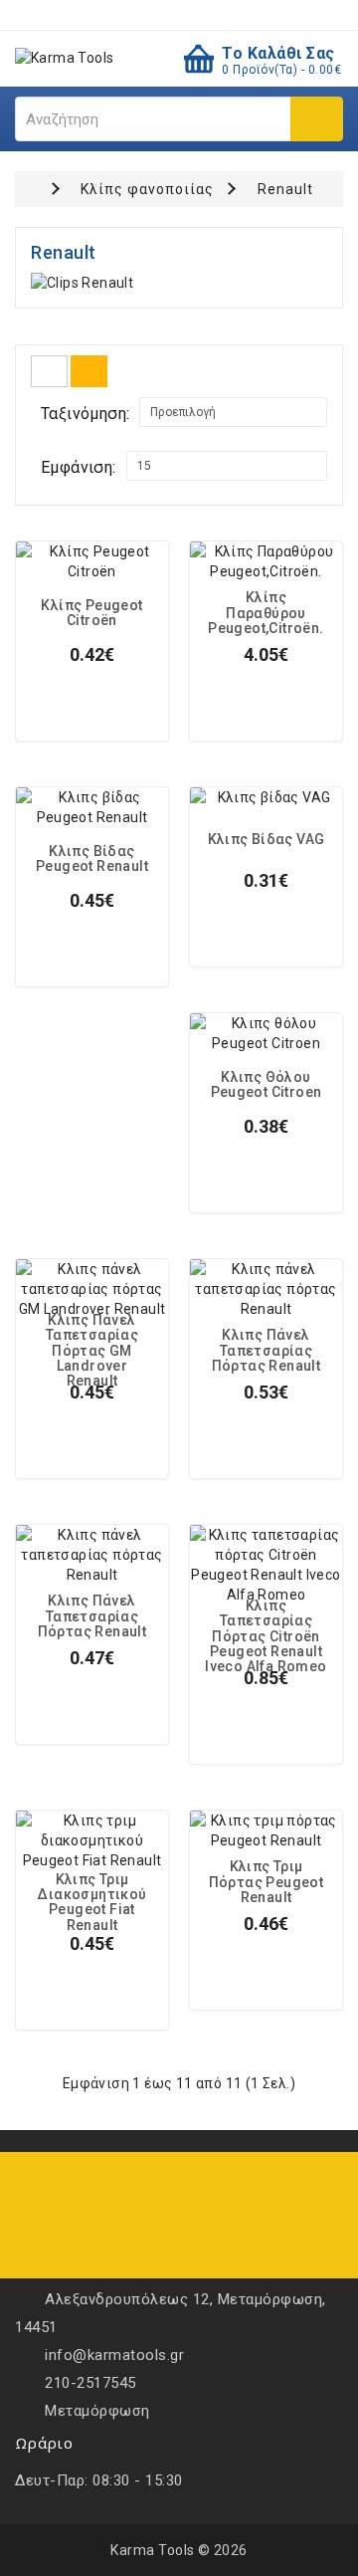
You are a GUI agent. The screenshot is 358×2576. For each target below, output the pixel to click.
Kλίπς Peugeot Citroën (91, 613)
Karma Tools (153, 2550)
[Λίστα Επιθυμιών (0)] (146, 14)
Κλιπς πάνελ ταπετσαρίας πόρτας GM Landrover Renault (92, 1351)
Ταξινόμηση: (85, 414)
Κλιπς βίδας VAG (267, 840)
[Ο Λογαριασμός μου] (209, 14)
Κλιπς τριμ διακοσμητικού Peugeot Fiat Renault (91, 1903)
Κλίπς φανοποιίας (147, 189)
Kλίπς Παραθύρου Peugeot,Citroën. (266, 613)
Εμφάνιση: (79, 467)
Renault (285, 189)
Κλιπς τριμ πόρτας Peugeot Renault (267, 1882)
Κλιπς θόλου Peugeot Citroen (267, 1085)
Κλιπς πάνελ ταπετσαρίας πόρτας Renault (267, 1351)
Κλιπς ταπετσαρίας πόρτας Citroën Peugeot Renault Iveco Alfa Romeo (266, 1637)
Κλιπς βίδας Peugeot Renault (92, 859)
